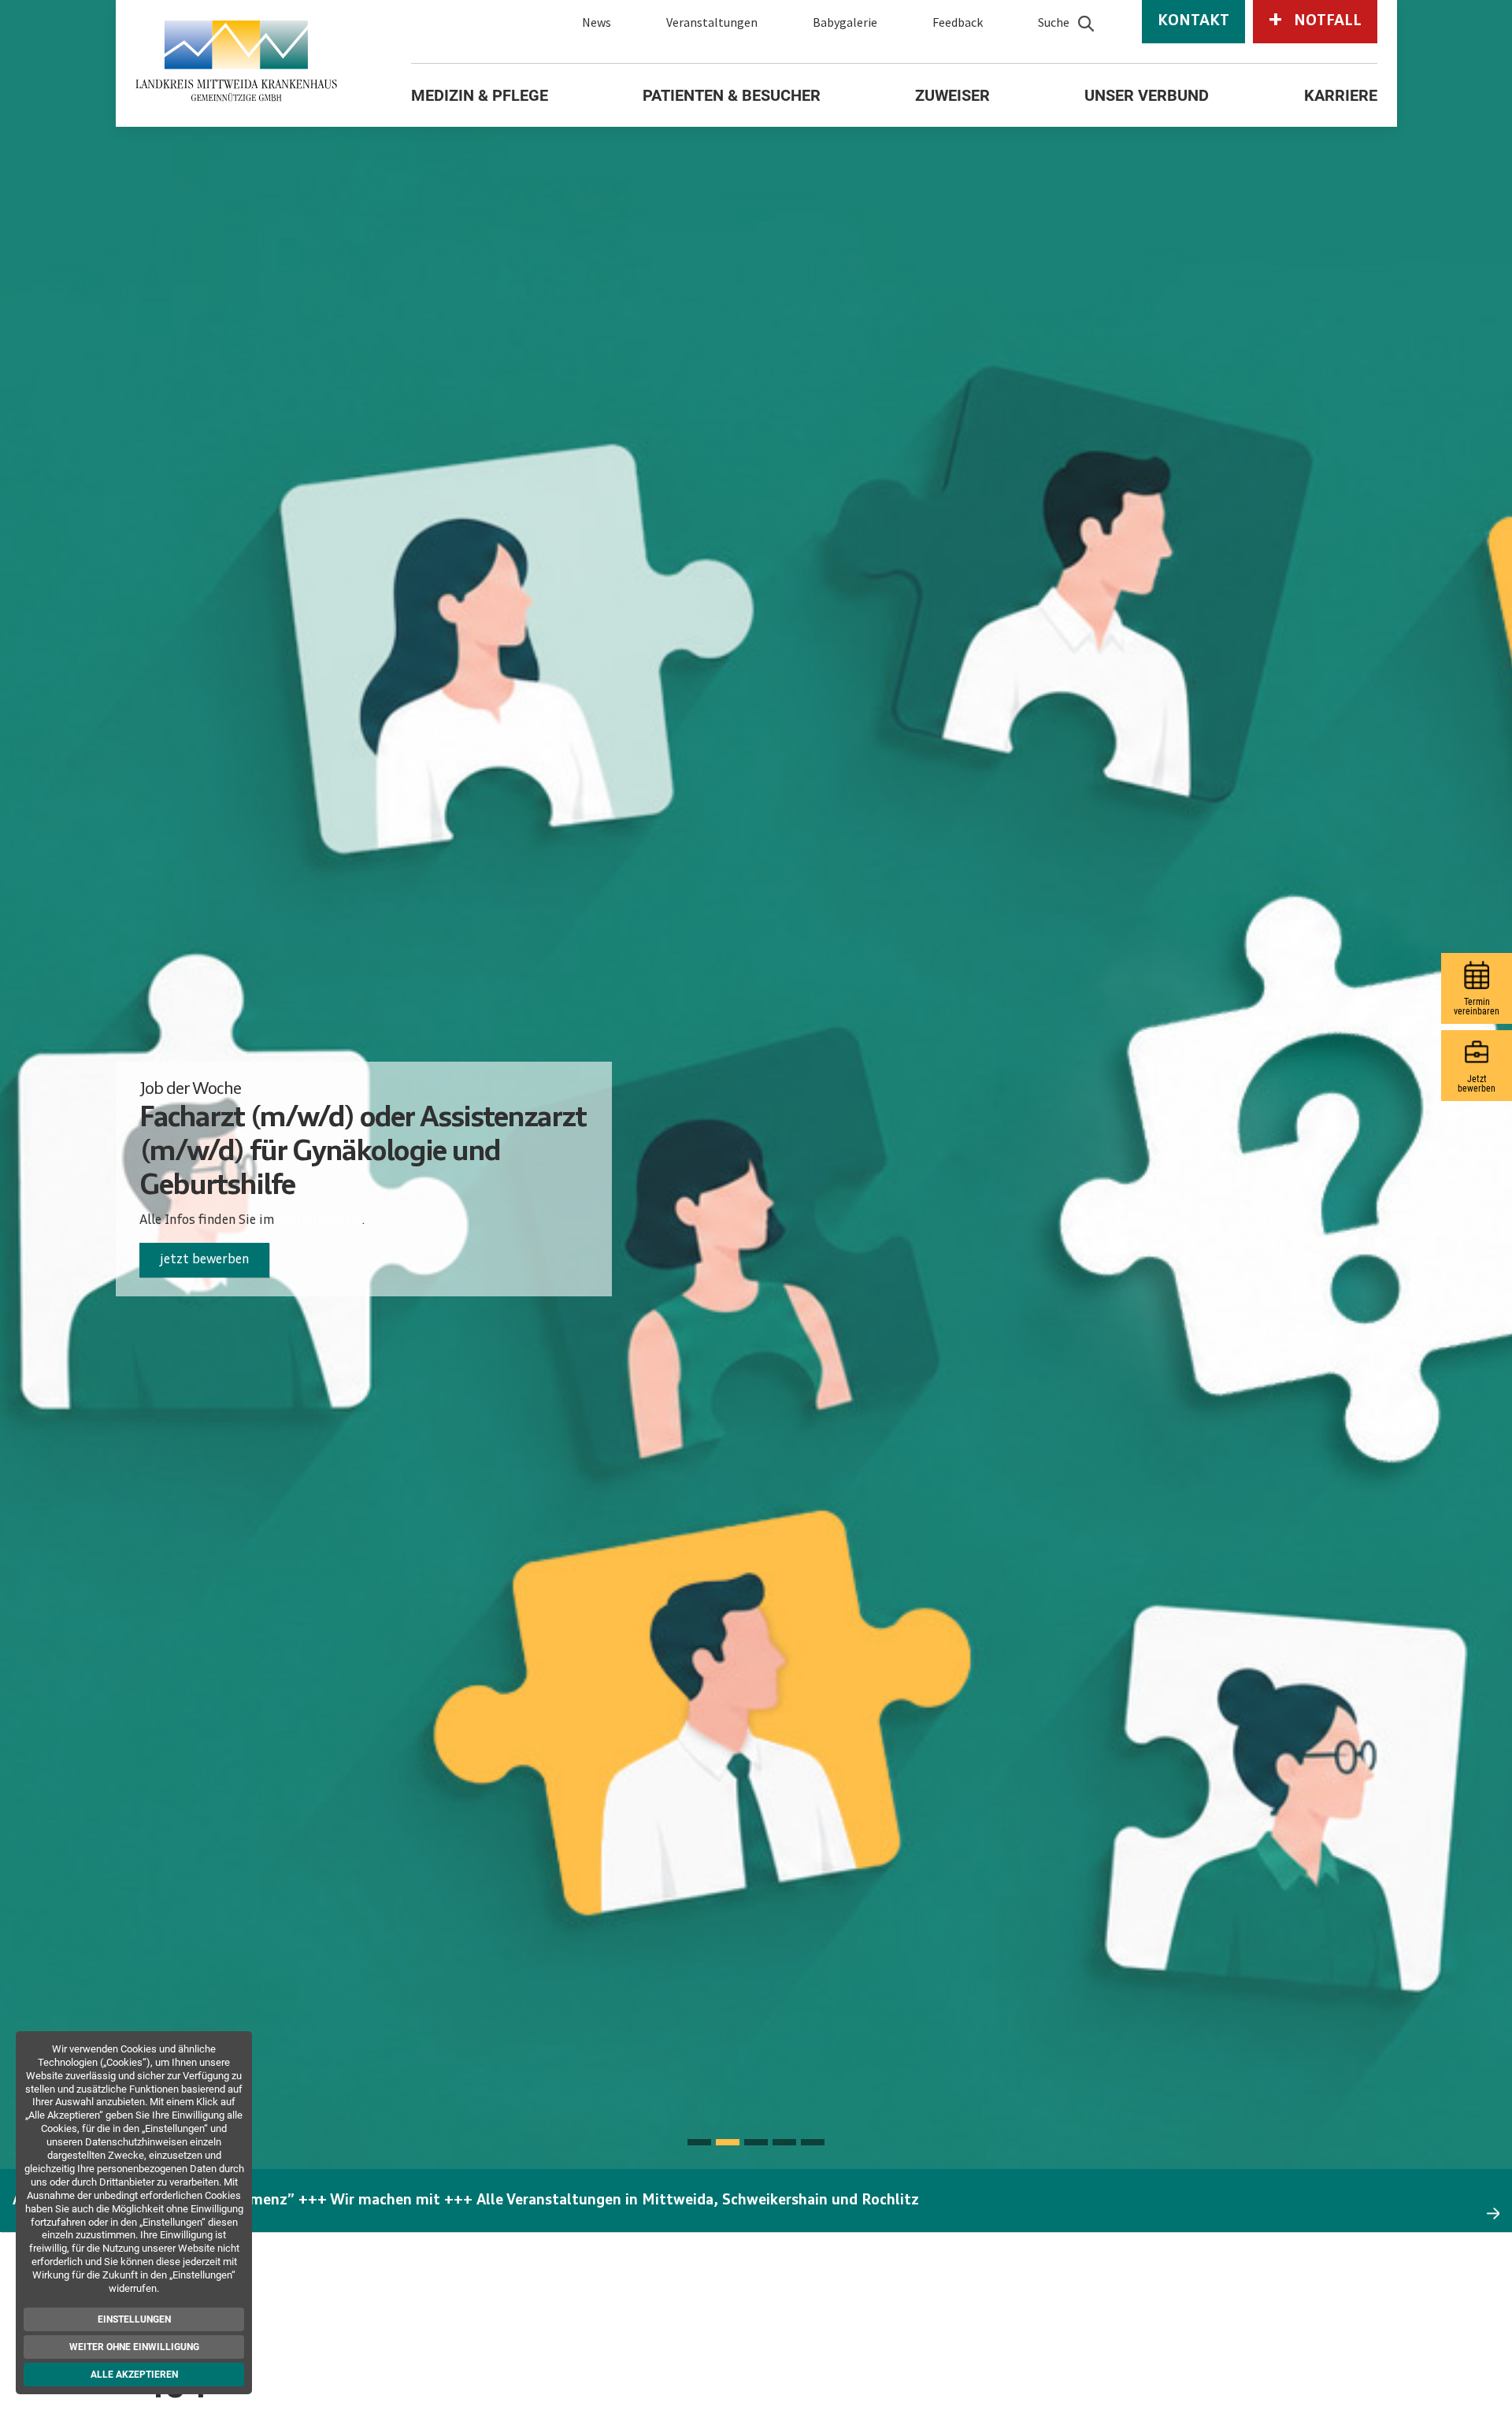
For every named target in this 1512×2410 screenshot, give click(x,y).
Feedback (958, 22)
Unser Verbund (1147, 95)
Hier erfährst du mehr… (229, 1244)
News (597, 22)
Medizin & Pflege (480, 95)
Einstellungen (134, 2319)
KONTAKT (1193, 22)
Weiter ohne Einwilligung (134, 2347)
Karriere (1341, 95)
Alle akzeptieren (134, 2375)
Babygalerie (845, 22)
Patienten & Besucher (732, 95)
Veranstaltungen (712, 22)
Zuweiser (952, 95)
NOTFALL (1315, 20)
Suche (1054, 22)
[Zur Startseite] (237, 61)
